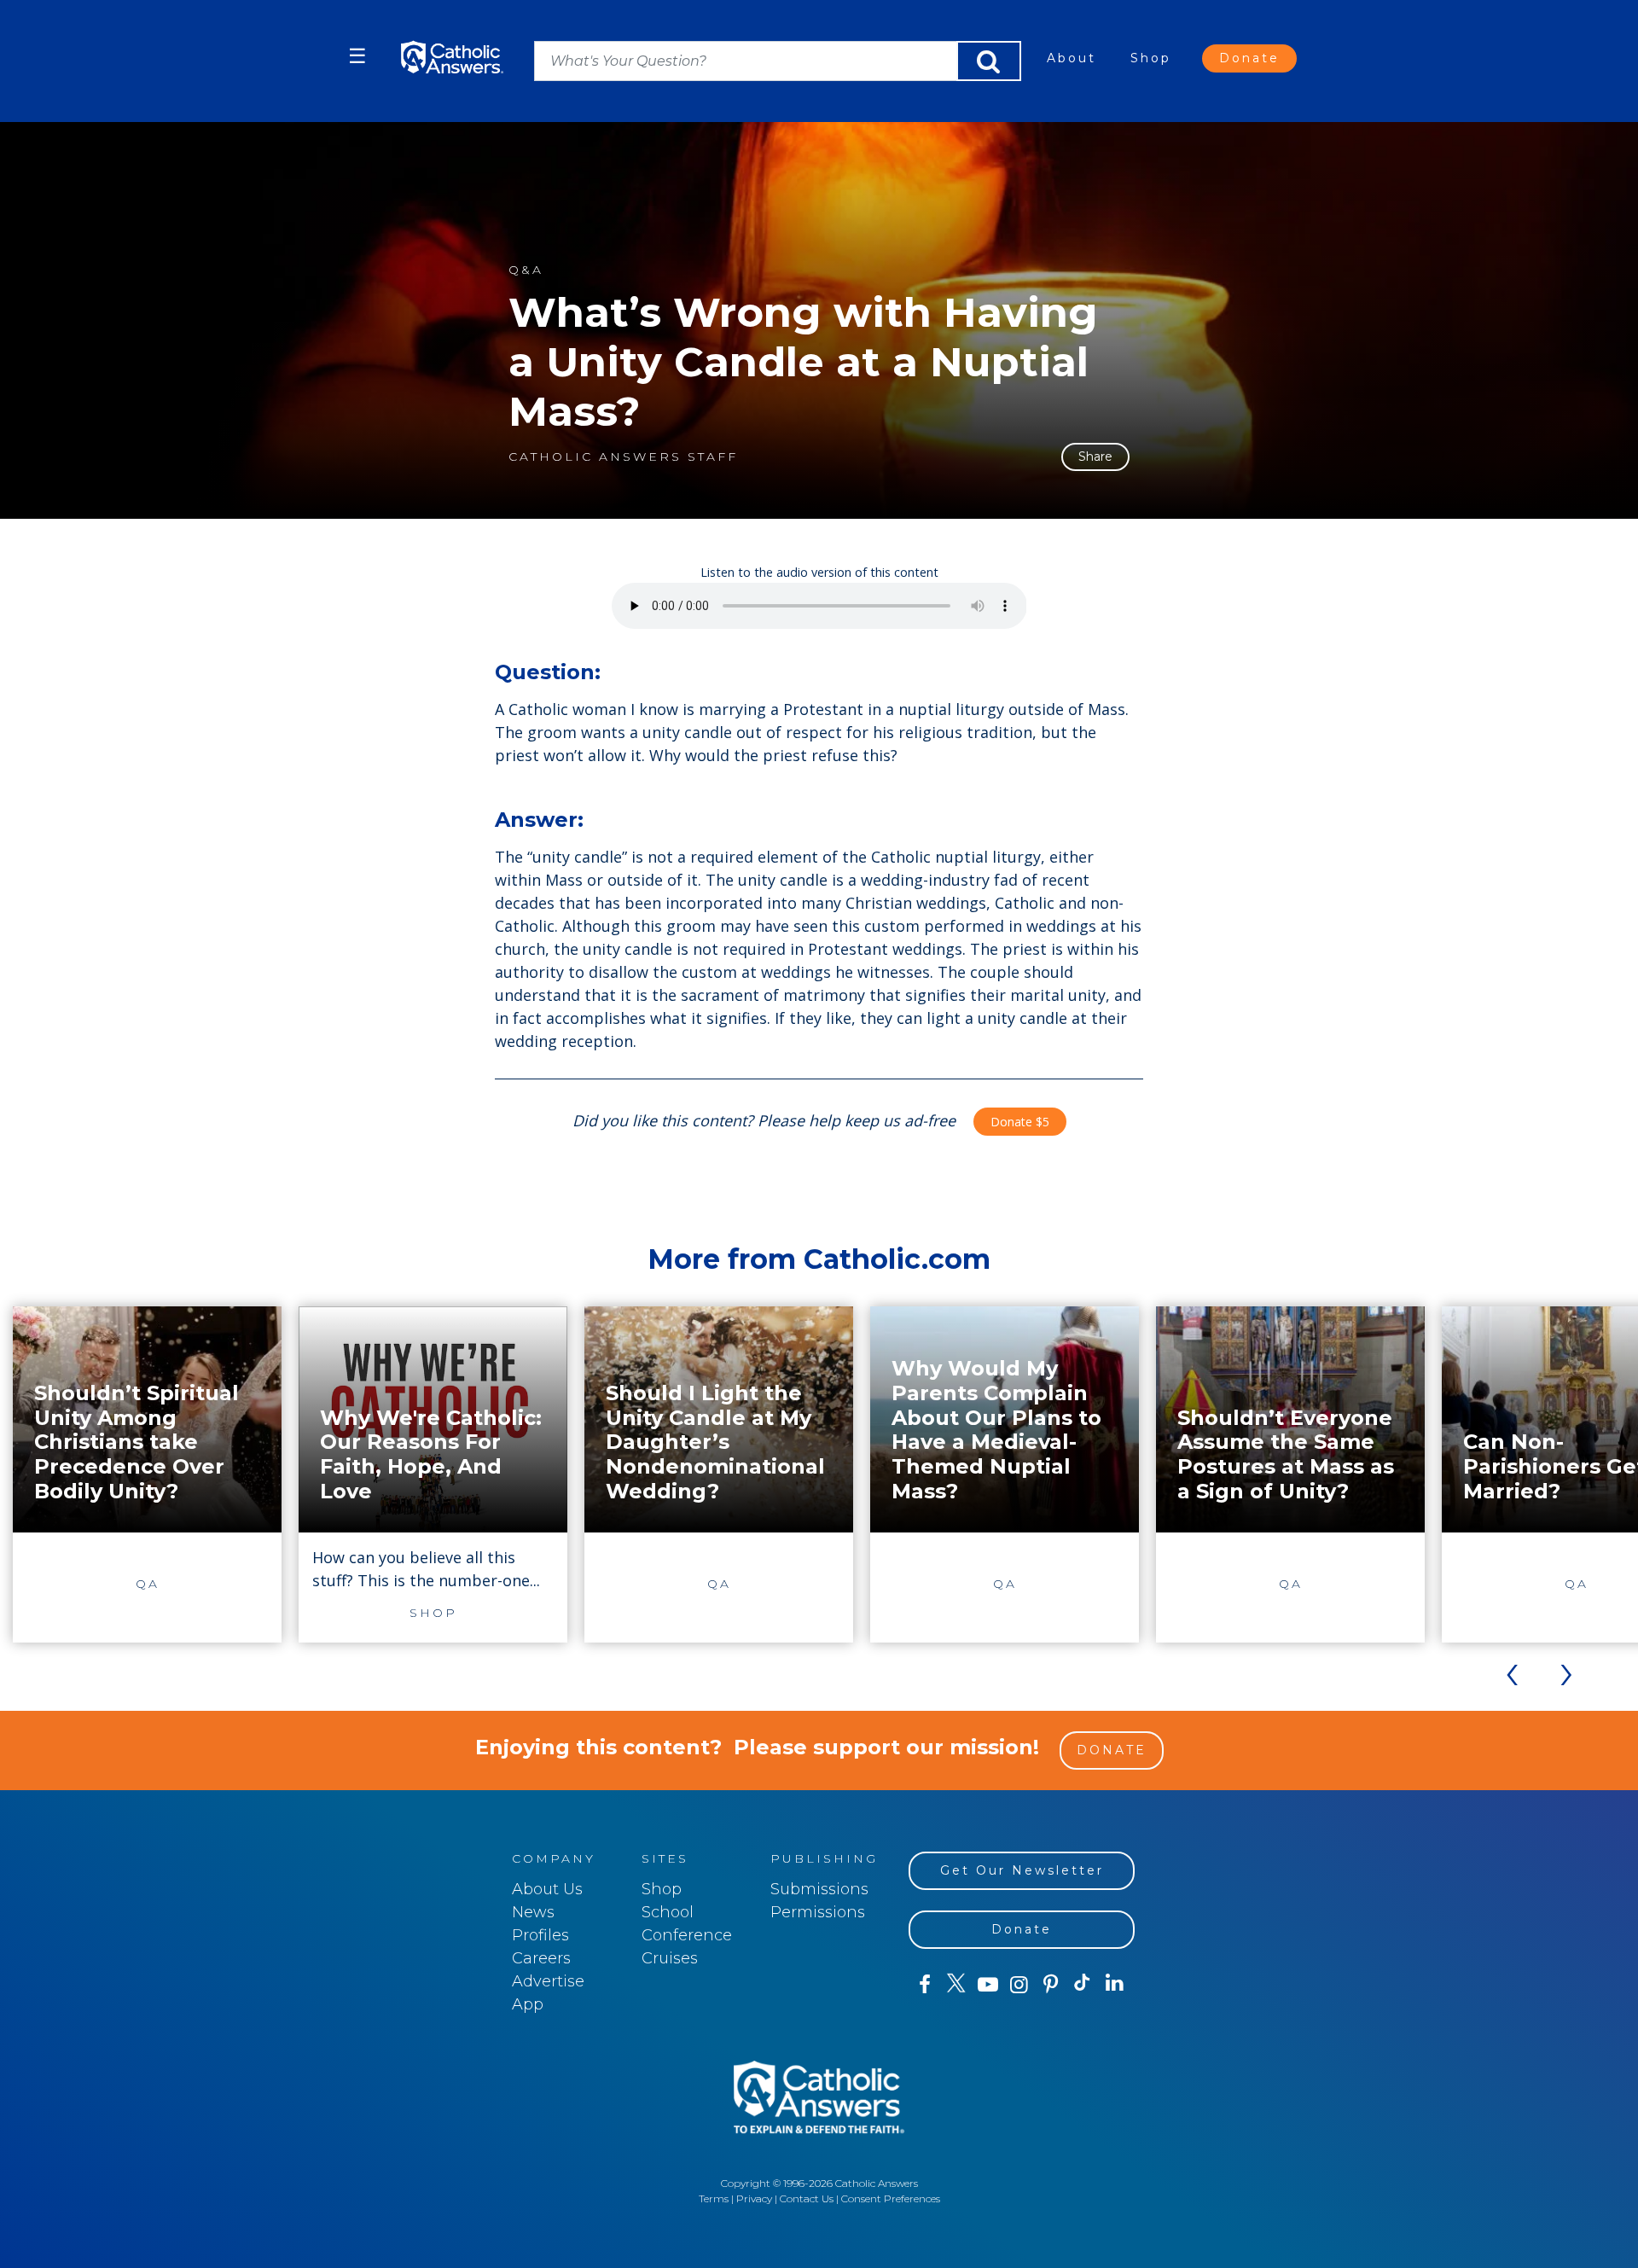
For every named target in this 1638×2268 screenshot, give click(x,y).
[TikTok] (1082, 1985)
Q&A (526, 270)
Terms (714, 2198)
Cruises (670, 1958)
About (1072, 58)
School (668, 1912)
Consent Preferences (891, 2198)
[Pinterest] (1051, 1985)
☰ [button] (357, 56)
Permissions (818, 1912)
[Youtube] (987, 1985)
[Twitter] (956, 1985)
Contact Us (807, 2198)
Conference (687, 1935)
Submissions (819, 1889)
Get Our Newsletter (1022, 1870)
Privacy (754, 2198)
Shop (1151, 58)
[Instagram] (1019, 1985)
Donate (1249, 58)
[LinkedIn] (1115, 1984)
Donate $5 (1020, 1122)
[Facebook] (924, 1985)
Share (1095, 457)
